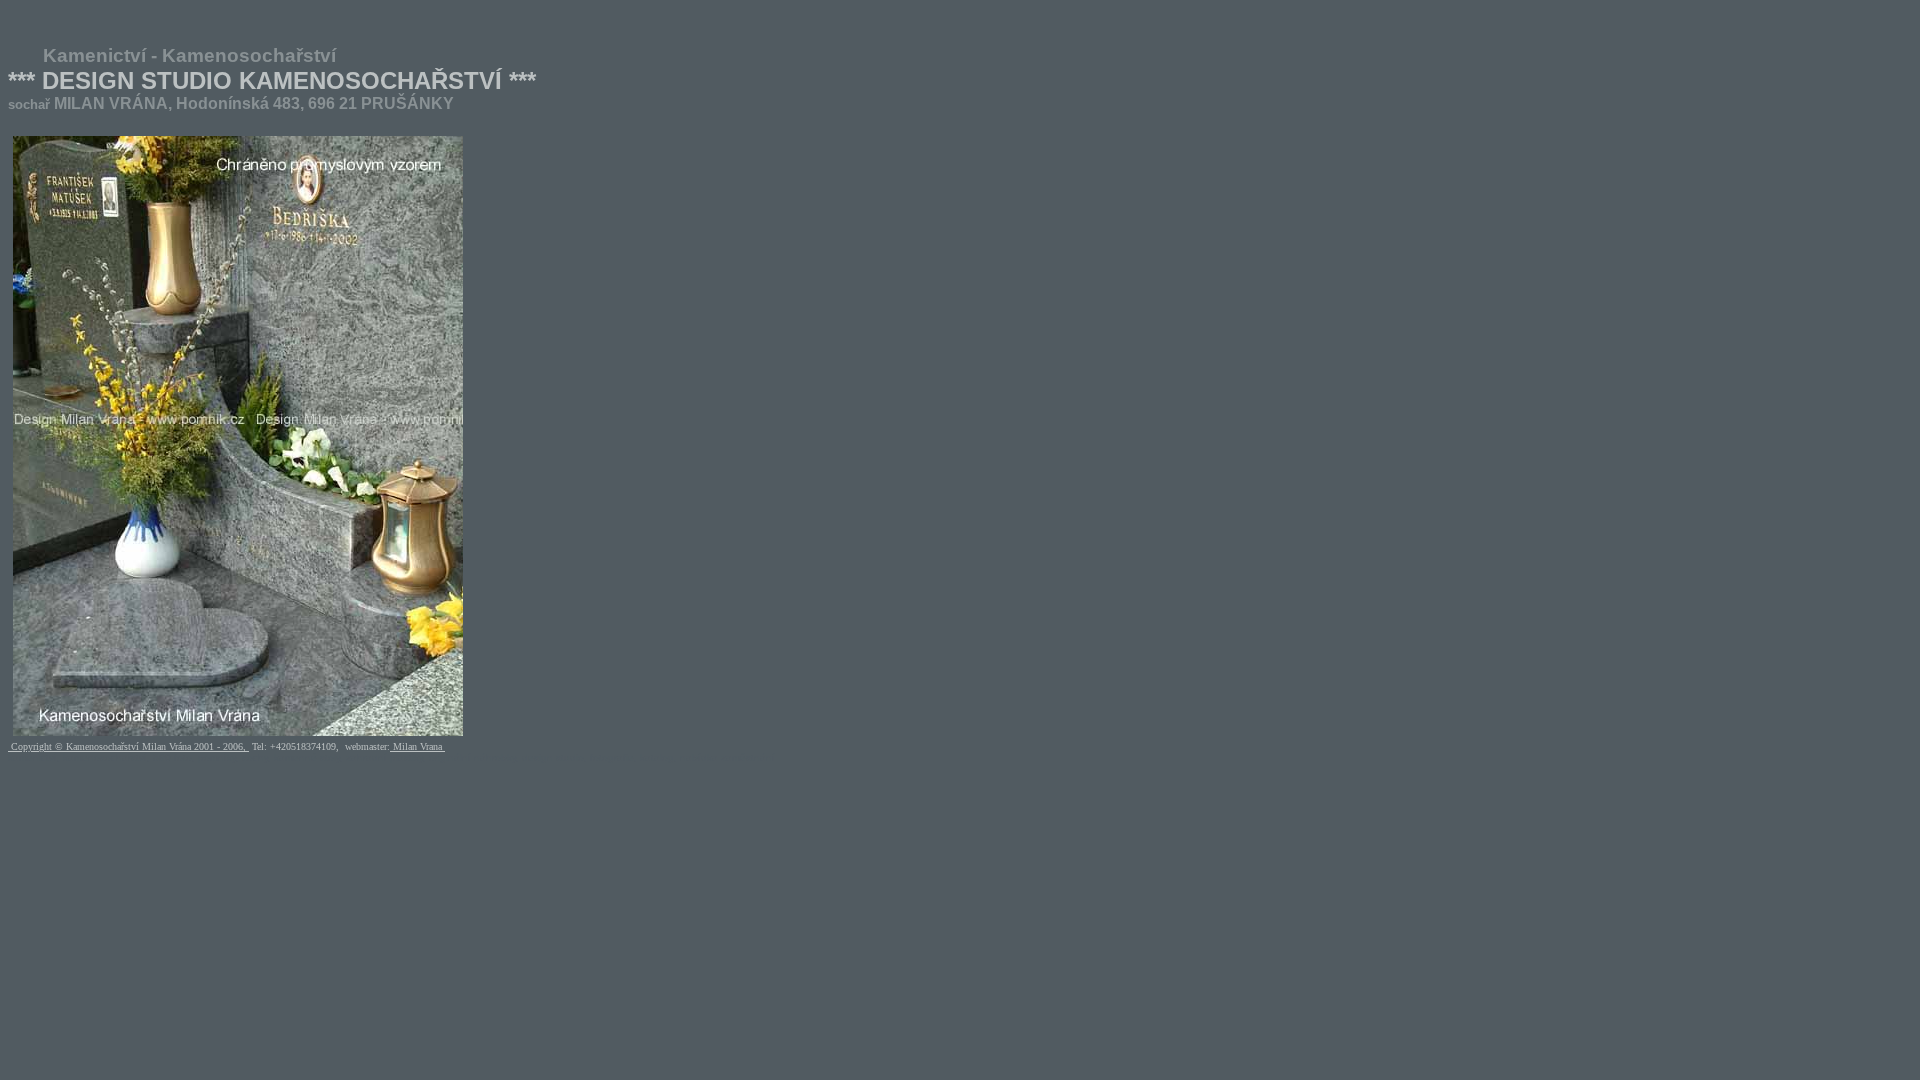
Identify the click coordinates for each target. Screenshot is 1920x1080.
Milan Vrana (417, 746)
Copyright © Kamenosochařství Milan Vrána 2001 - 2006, (128, 746)
